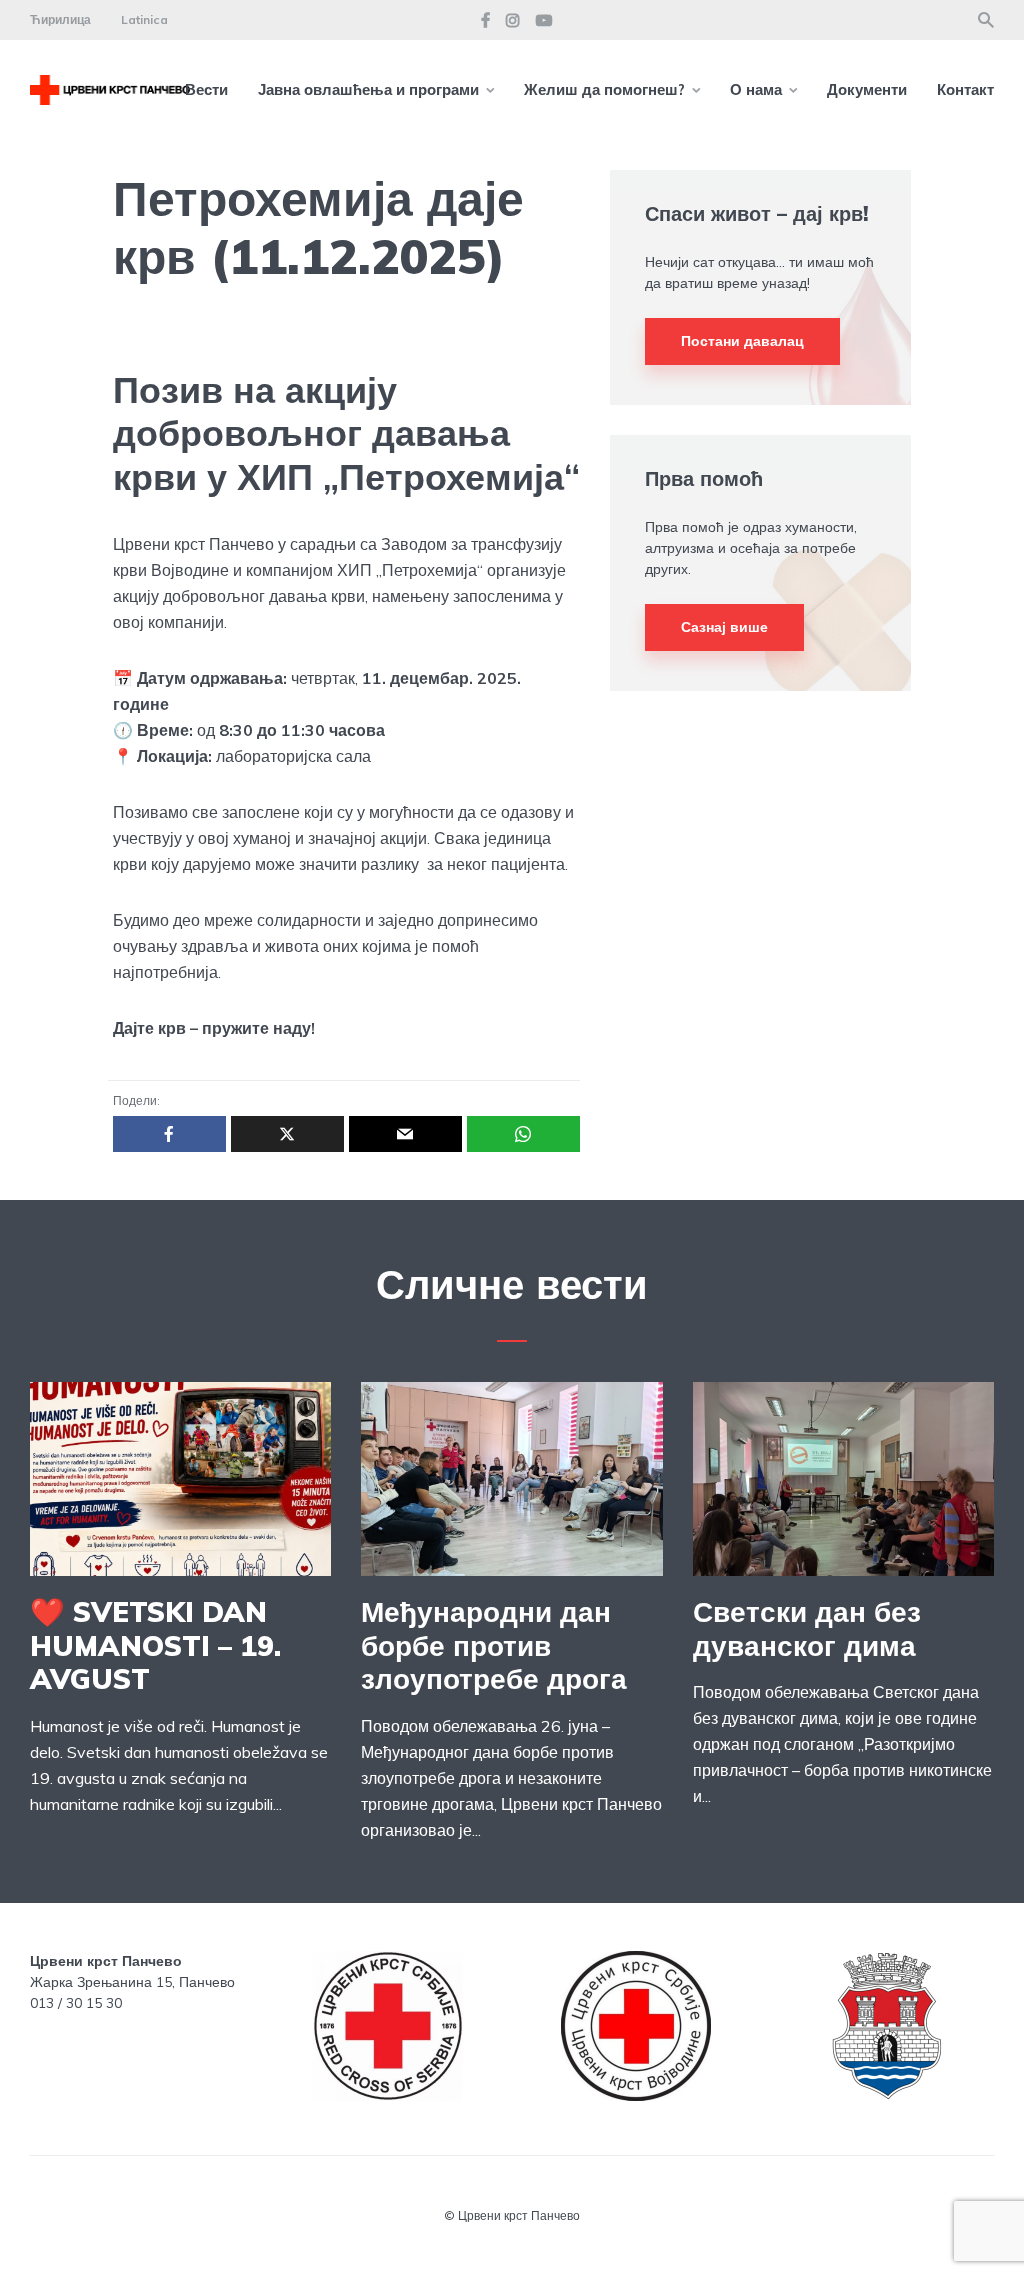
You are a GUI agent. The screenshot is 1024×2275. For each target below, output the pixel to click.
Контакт (965, 89)
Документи (867, 89)
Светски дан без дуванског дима (807, 1628)
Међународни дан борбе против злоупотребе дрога (494, 1645)
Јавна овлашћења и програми (368, 89)
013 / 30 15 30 (76, 2003)
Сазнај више (724, 627)
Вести (206, 89)
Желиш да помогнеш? (604, 89)
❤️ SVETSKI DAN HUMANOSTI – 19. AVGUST (155, 1645)
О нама (756, 89)
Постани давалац (742, 341)
